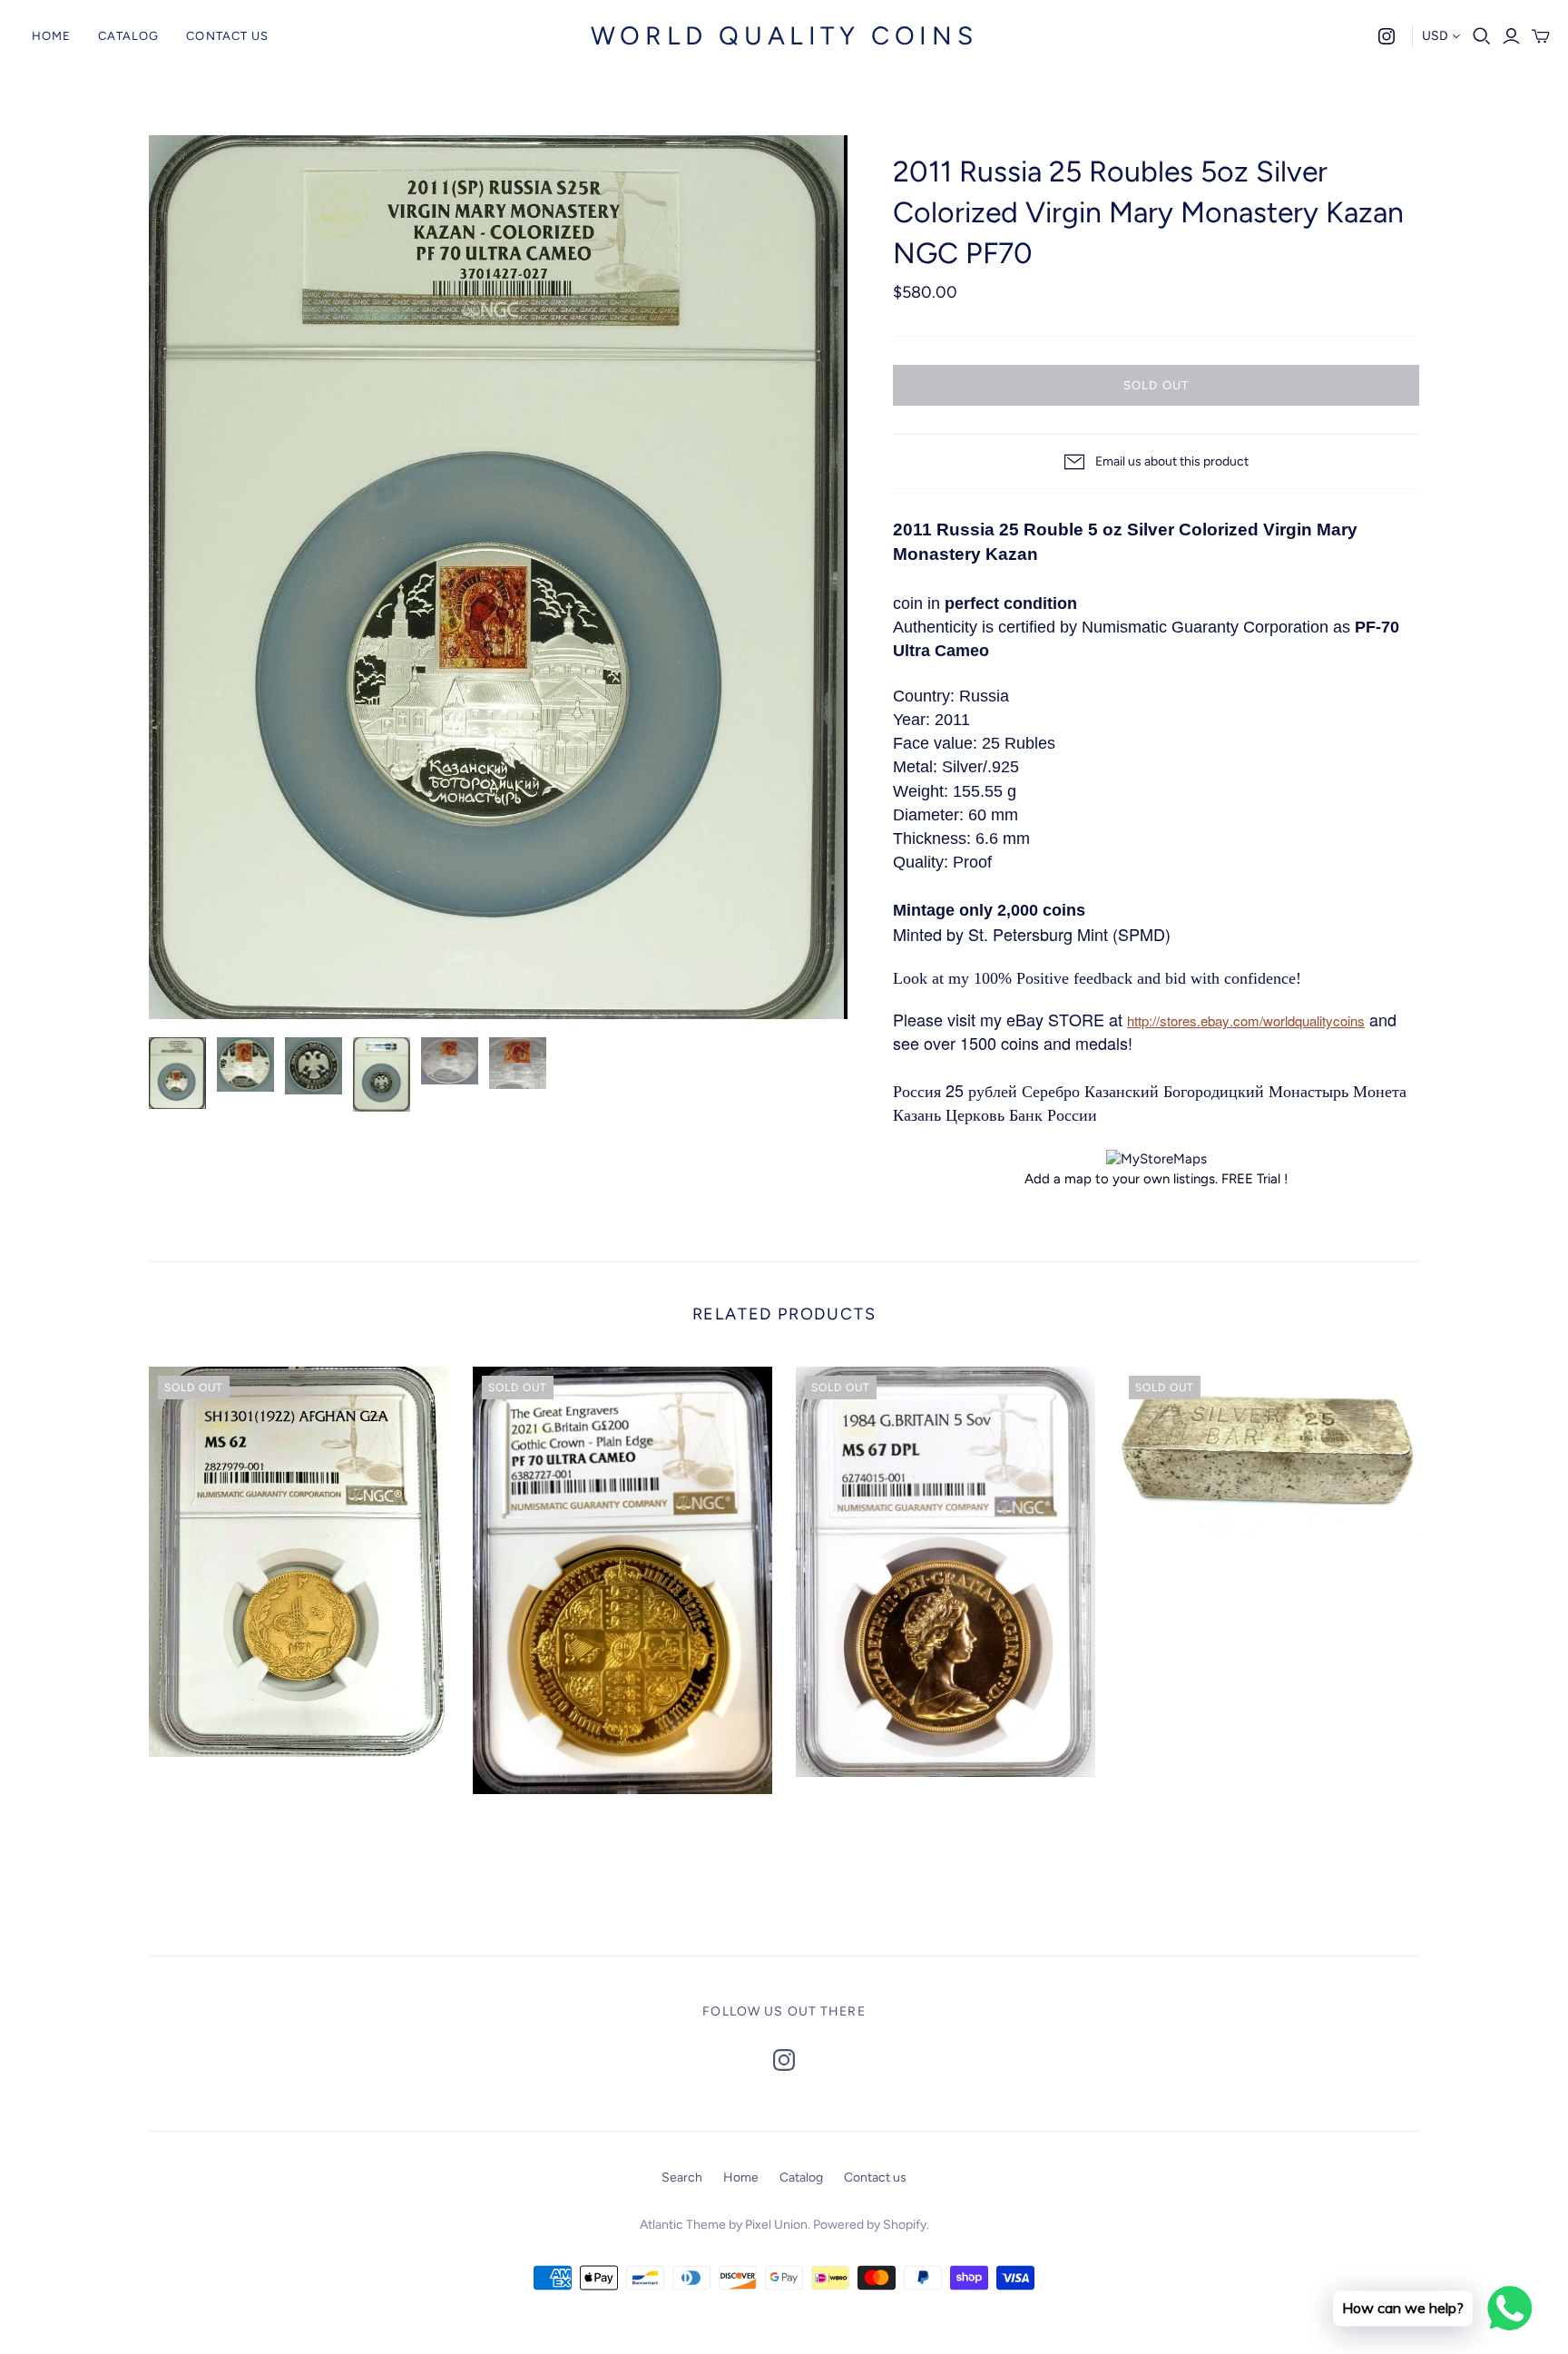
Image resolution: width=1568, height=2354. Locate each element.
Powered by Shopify (870, 2225)
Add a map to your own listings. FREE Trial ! (1156, 1179)
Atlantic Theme (683, 2225)
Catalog (128, 36)
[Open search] (1482, 36)
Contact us (227, 36)
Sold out (1156, 385)
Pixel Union (776, 2225)
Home (51, 36)
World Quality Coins (784, 35)
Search (682, 2177)
